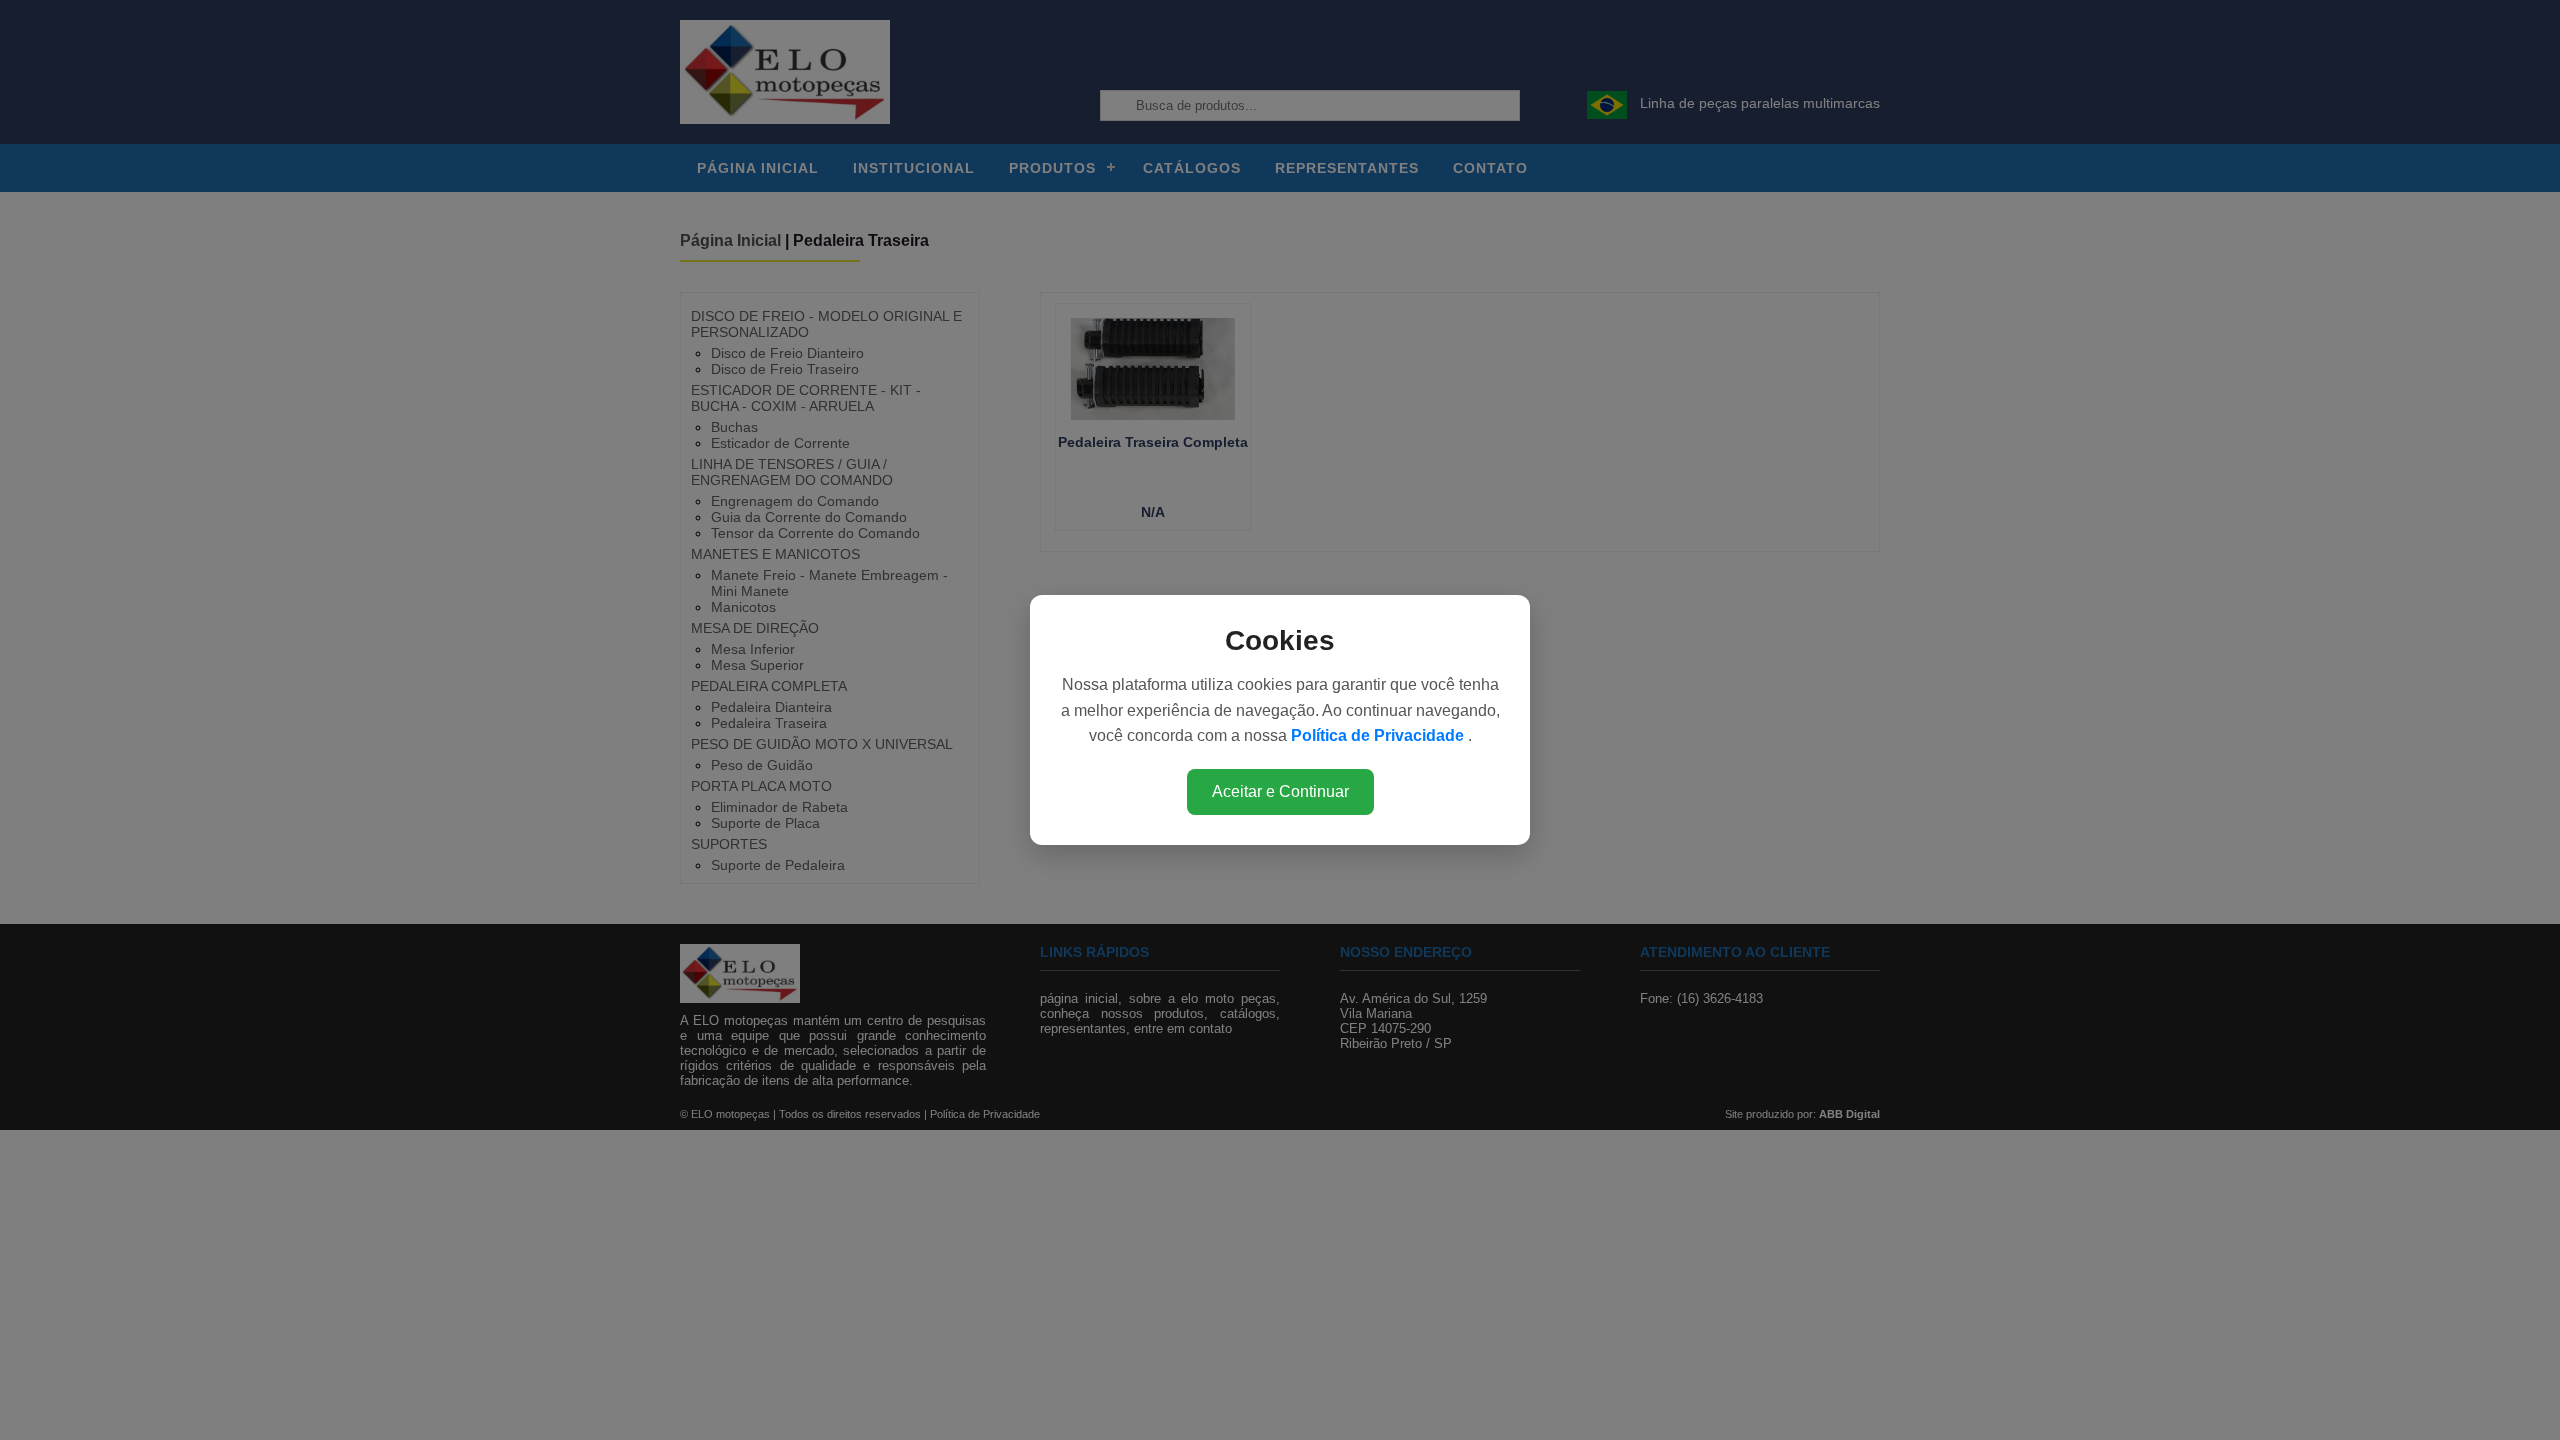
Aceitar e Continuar (1280, 791)
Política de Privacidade (1379, 735)
